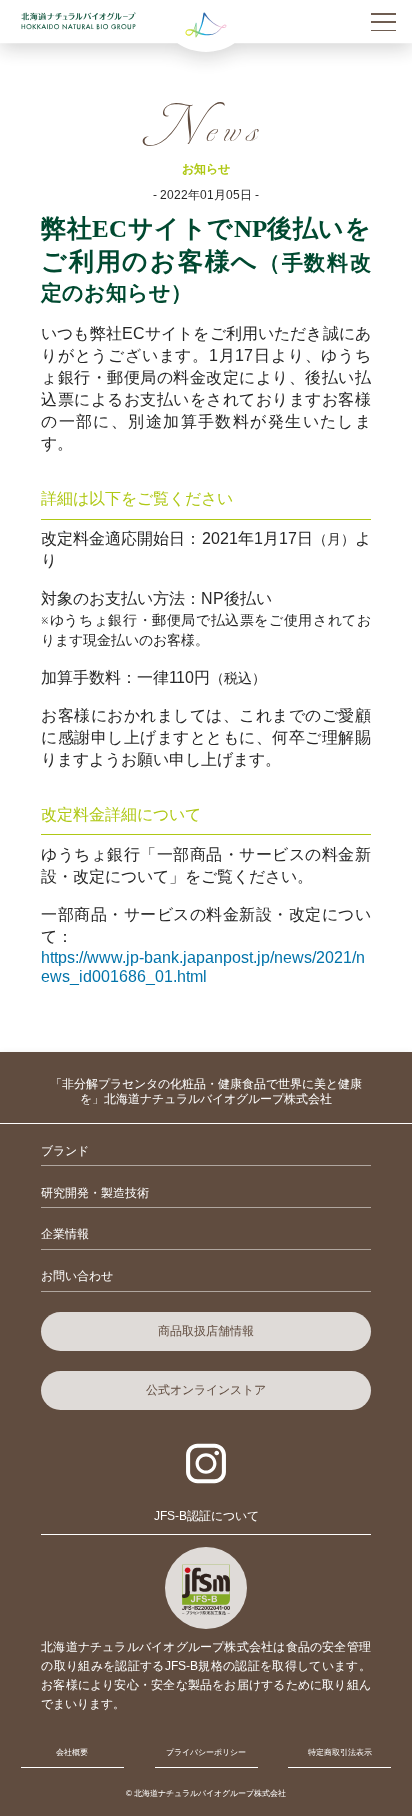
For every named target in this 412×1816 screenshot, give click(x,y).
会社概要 (72, 1752)
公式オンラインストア (206, 1390)
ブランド (65, 1151)
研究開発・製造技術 (95, 1193)
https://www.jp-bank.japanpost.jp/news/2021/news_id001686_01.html (203, 966)
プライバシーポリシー (206, 1752)
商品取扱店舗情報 (206, 1331)
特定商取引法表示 (340, 1752)
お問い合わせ (77, 1276)
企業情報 (65, 1234)
